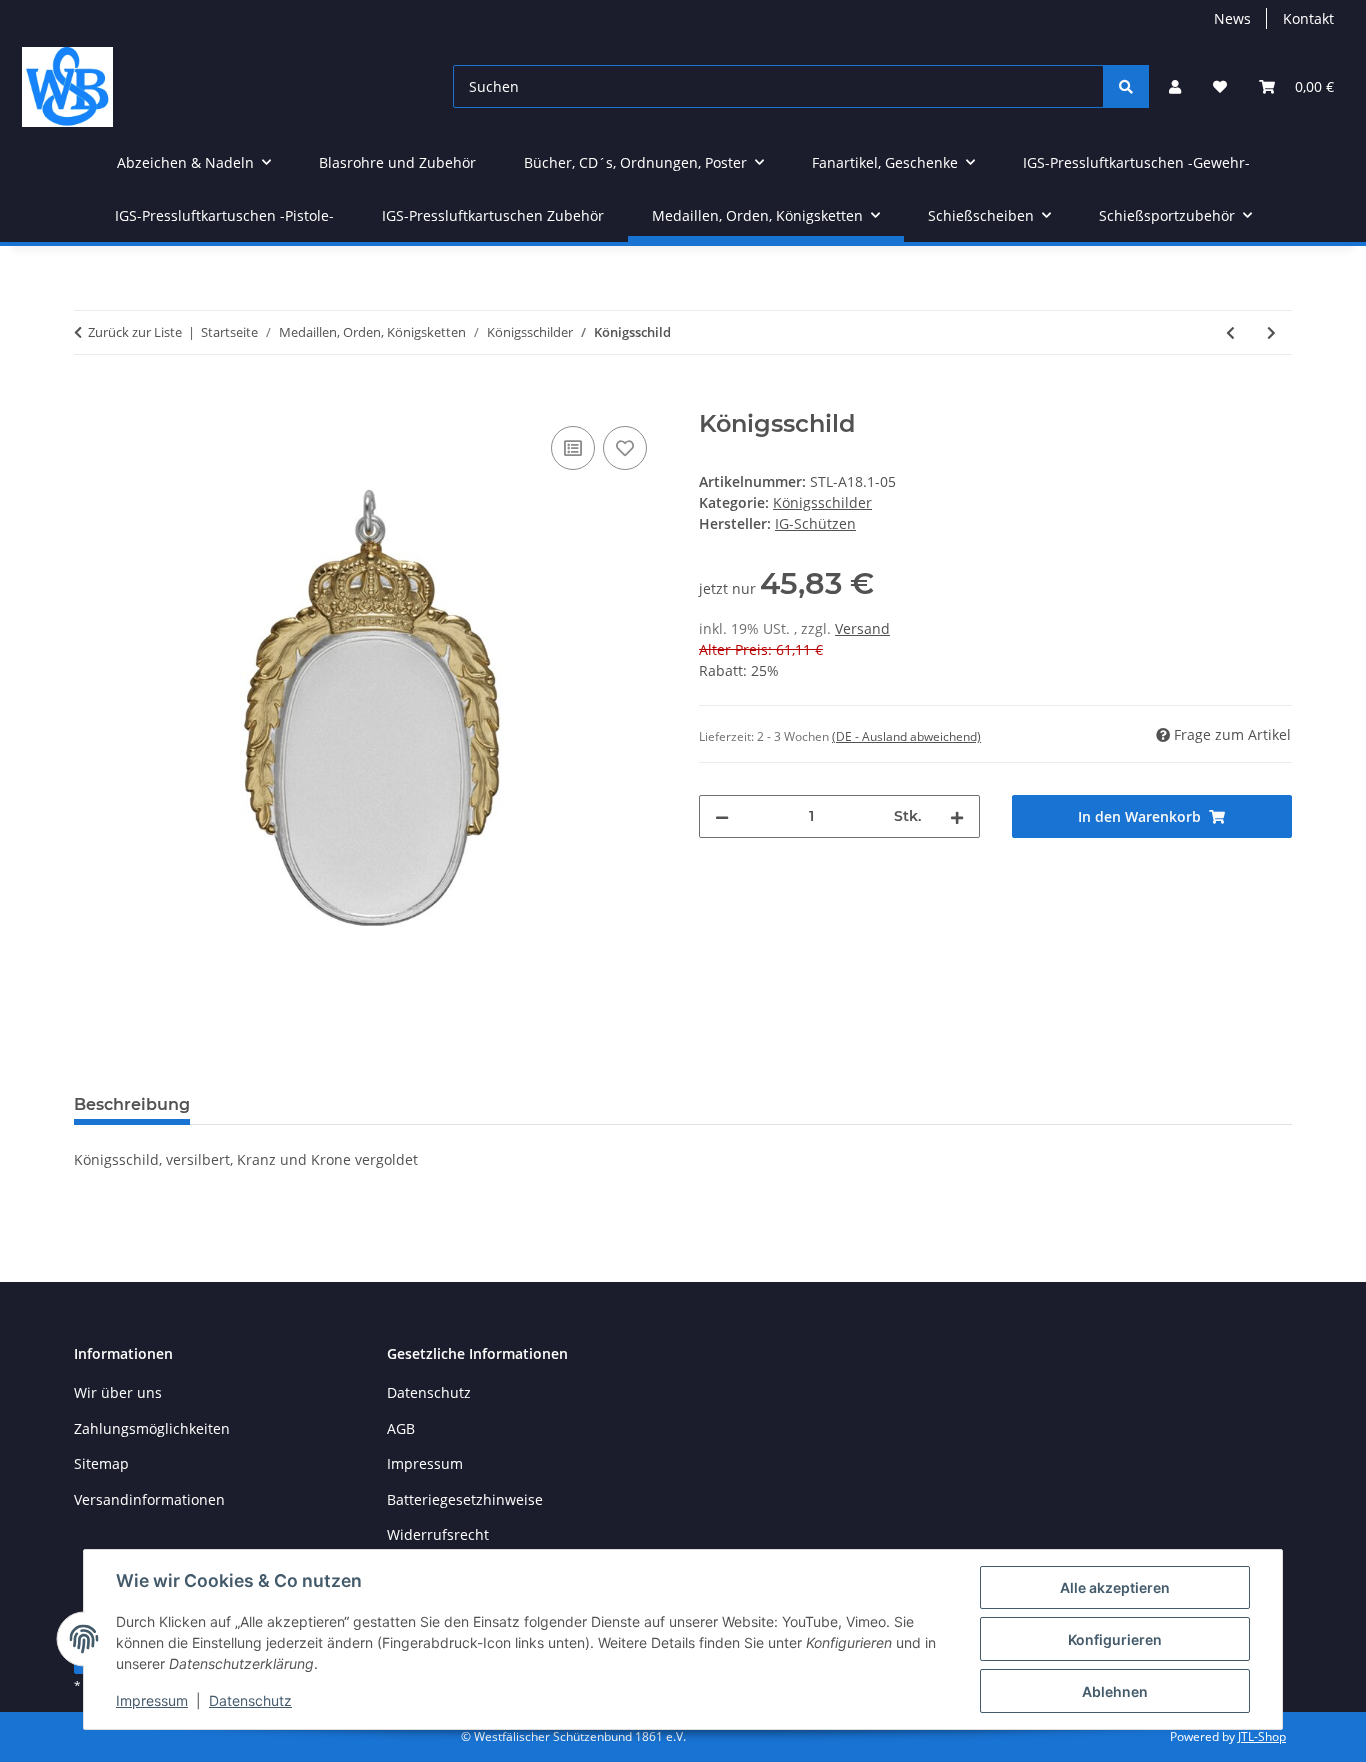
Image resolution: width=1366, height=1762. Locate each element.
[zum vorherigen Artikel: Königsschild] (1230, 332)
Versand (862, 628)
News (1232, 18)
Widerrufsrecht (438, 1534)
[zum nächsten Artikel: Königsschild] (1271, 332)
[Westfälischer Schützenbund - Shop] (67, 86)
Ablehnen (1115, 1691)
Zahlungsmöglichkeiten (152, 1428)
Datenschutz (250, 1700)
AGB (401, 1428)
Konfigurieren (1115, 1639)
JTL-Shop (1262, 1736)
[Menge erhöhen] (957, 816)
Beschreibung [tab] (132, 1104)
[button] (1175, 86)
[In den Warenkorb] (90, 399)
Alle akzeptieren (1115, 1587)
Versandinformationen (149, 1499)
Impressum (152, 1700)
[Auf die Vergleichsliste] (573, 448)
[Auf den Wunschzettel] (625, 448)
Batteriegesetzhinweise (465, 1499)
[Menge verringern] (722, 816)
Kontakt (1308, 18)
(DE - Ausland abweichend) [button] (906, 736)
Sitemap (101, 1463)
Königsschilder (822, 502)
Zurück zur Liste (135, 332)
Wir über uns (118, 1392)
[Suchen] (1126, 86)
